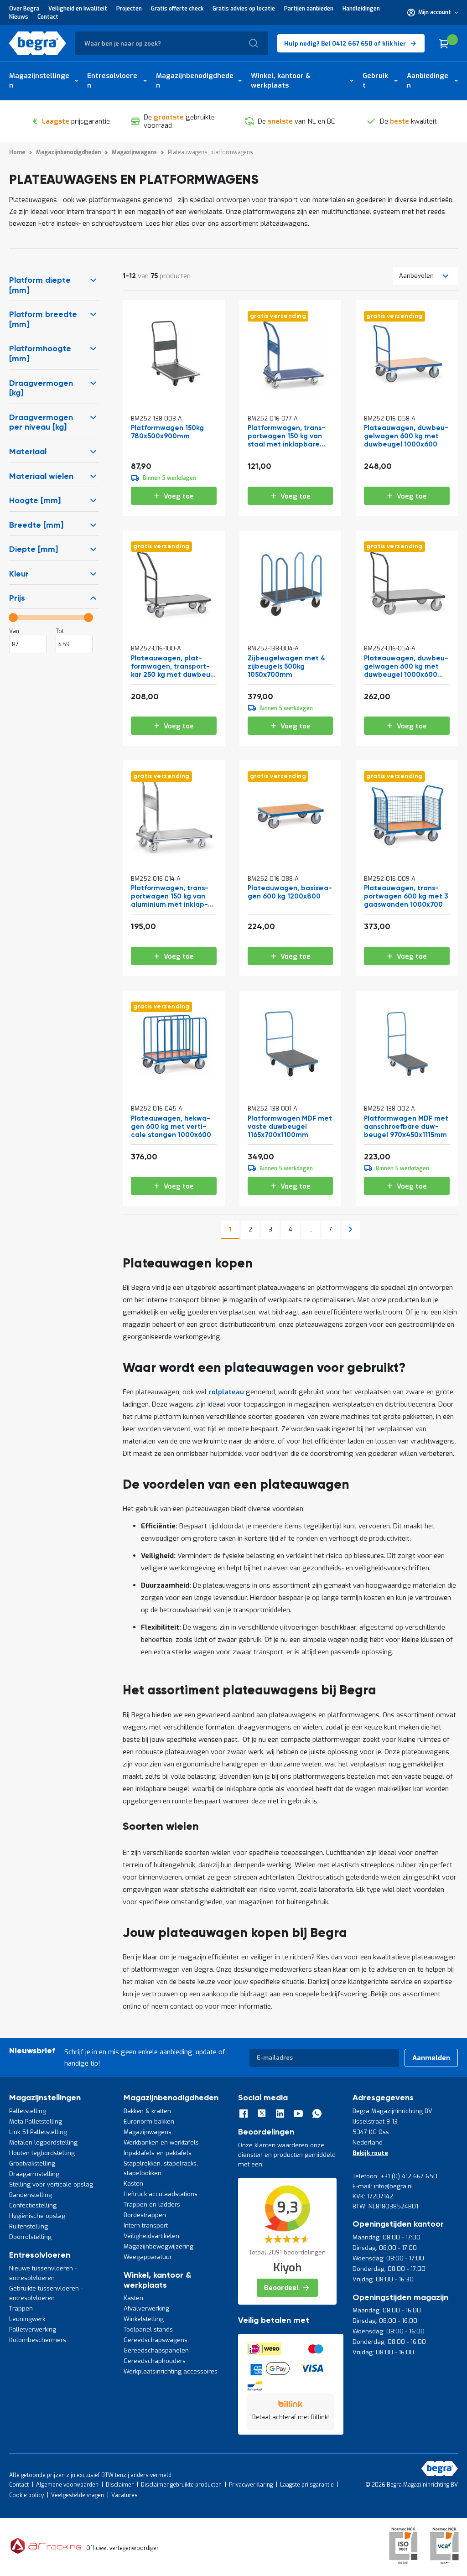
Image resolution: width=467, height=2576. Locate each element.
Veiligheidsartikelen (151, 2236)
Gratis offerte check (177, 9)
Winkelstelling (144, 2319)
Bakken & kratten (147, 2111)
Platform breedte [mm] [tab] (43, 320)
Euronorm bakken (149, 2122)
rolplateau (226, 1392)
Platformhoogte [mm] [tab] (40, 354)
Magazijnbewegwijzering (158, 2246)
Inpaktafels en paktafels (158, 2153)
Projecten (129, 9)
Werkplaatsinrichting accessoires (171, 2371)
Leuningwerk (27, 2319)
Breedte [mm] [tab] (36, 525)
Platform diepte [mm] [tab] (40, 286)
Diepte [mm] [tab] (34, 550)
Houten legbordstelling (42, 2153)
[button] (433, 12)
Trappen (21, 2309)
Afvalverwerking (146, 2309)
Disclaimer (120, 2485)
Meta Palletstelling (36, 2122)
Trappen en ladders (152, 2205)
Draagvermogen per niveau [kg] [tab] (41, 423)
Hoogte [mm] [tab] (35, 501)
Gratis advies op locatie (244, 9)
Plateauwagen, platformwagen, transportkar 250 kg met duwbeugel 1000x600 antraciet (172, 667)
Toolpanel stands (148, 2329)
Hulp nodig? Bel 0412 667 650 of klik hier (345, 44)
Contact (48, 17)
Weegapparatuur (148, 2257)
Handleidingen (361, 9)
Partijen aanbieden (309, 9)
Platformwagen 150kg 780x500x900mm (167, 432)
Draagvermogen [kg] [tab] (41, 389)
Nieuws (19, 17)
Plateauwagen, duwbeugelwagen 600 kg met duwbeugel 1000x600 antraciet (406, 667)
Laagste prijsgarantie (307, 2485)
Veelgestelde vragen (78, 2495)
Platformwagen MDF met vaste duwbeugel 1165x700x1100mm (290, 1127)
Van (14, 631)
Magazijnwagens (148, 2132)
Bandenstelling (31, 2195)
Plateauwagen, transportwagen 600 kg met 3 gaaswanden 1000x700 (406, 896)
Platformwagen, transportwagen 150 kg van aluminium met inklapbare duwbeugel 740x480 (170, 897)
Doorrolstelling (30, 2237)
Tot (60, 631)
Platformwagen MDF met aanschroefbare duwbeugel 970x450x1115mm (406, 1127)
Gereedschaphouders (155, 2361)
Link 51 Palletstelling (38, 2132)
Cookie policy (26, 2495)
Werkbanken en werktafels (161, 2142)
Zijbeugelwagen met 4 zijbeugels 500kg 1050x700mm (286, 667)
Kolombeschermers (38, 2340)
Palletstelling (28, 2111)
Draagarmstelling (34, 2174)
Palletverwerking (33, 2329)
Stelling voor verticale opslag (51, 2184)
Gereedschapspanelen (156, 2350)
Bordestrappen (145, 2215)
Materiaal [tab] (28, 452)
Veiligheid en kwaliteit (78, 9)
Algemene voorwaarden (67, 2485)
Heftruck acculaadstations (161, 2194)
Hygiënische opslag (37, 2216)
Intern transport (146, 2225)
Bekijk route (370, 2153)
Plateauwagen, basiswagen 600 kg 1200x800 (290, 892)
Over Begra (24, 9)
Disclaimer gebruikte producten (181, 2485)
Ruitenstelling (29, 2226)
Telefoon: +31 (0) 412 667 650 (395, 2176)
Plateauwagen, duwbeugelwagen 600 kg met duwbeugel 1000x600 (406, 436)
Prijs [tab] (17, 598)
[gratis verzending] (291, 395)
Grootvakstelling (32, 2163)
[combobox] (172, 43)
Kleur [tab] (19, 574)
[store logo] (38, 43)
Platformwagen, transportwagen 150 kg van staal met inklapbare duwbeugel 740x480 (286, 437)
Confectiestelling (33, 2205)
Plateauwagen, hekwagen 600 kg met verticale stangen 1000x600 (171, 1127)
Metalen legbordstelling (43, 2142)
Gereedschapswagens (156, 2340)
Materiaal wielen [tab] (41, 477)
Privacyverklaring (251, 2485)
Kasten (133, 2184)
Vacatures (125, 2495)
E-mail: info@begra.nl (383, 2186)
